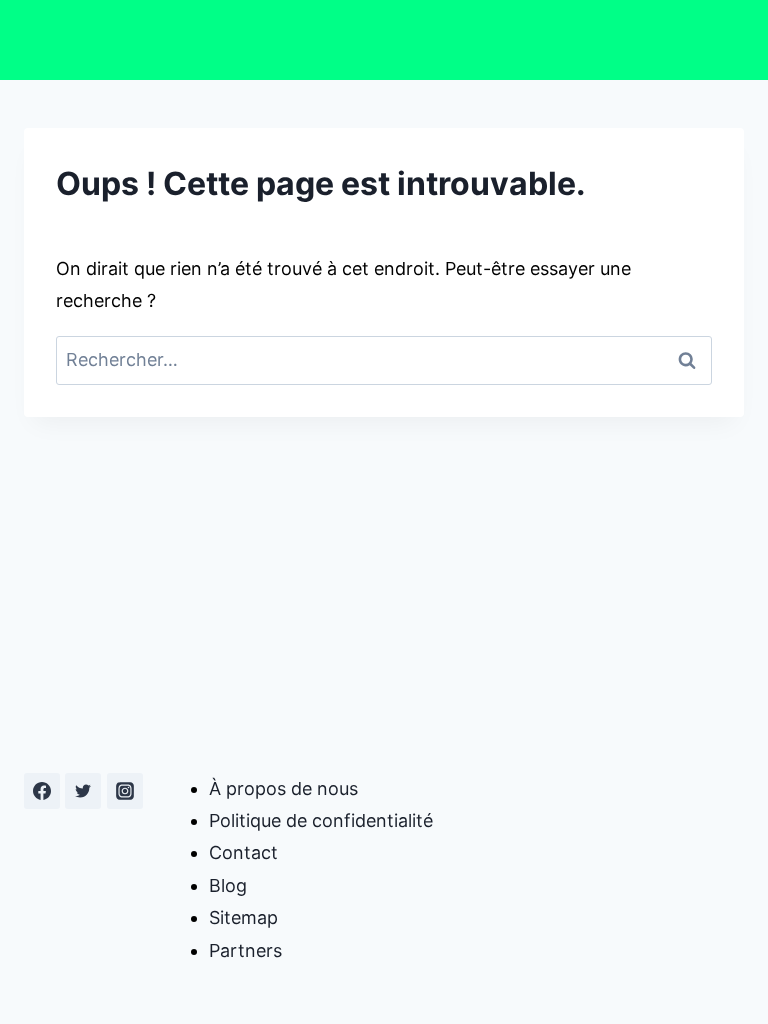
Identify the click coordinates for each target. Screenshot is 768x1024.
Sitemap (243, 917)
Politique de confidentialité (321, 820)
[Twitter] (83, 791)
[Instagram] (125, 791)
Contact (243, 852)
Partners (245, 950)
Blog (228, 885)
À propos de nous (283, 788)
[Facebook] (42, 791)
